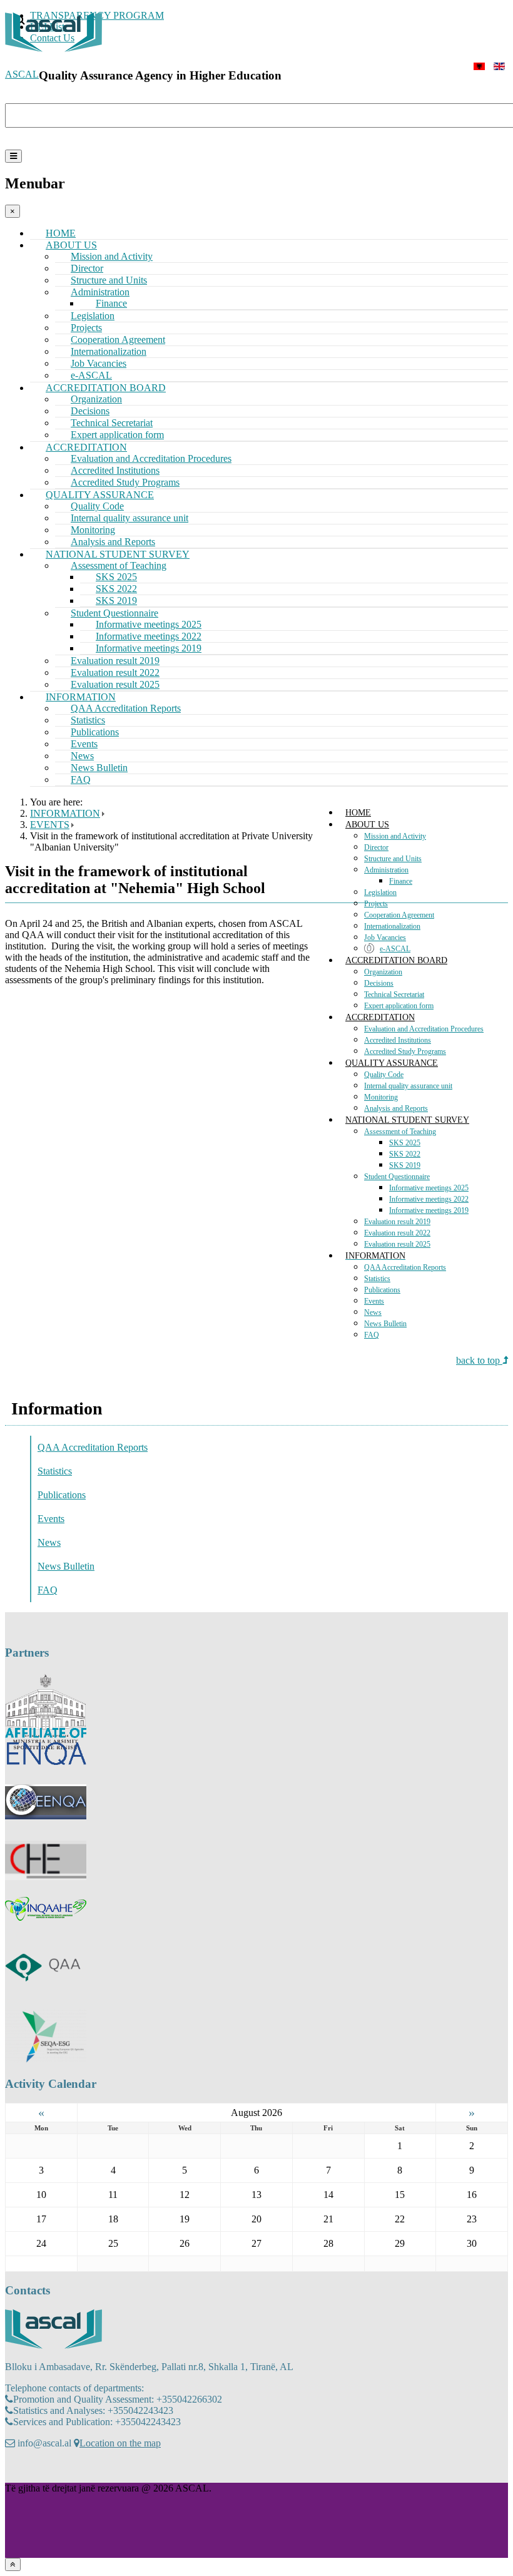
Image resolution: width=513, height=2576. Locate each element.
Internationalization (392, 926)
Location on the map (120, 2443)
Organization (383, 972)
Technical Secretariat (394, 994)
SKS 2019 (405, 1165)
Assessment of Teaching (400, 1132)
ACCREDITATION (380, 1017)
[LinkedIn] (63, 2470)
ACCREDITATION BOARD (396, 960)
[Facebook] (16, 2470)
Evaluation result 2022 (397, 1233)
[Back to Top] (13, 2564)
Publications (382, 1290)
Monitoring (381, 1097)
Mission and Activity (395, 836)
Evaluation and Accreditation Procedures (424, 1029)
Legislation (380, 892)
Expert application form (399, 1006)
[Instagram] (39, 2470)
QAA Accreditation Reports (126, 708)
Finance (401, 881)
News (373, 1312)
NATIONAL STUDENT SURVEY (407, 1120)
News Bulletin (385, 1324)
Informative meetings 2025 (429, 1188)
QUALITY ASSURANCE (392, 1063)
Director (376, 847)
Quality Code (384, 1075)
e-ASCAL (395, 949)
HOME (358, 813)
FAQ (81, 779)
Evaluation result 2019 (397, 1222)
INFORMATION (375, 1256)
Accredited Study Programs (405, 1051)
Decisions (379, 983)
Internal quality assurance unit (130, 518)
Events (374, 1301)
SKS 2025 (405, 1143)
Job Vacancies (385, 938)
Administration (386, 870)
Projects (376, 904)
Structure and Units (393, 859)
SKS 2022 (405, 1154)
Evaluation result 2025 (397, 1244)
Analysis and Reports (396, 1108)
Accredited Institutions (398, 1040)
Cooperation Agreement (399, 915)
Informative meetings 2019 (429, 1210)
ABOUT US (367, 825)
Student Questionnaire (397, 1177)
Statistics (377, 1279)
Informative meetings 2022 (429, 1199)
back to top (479, 1360)
